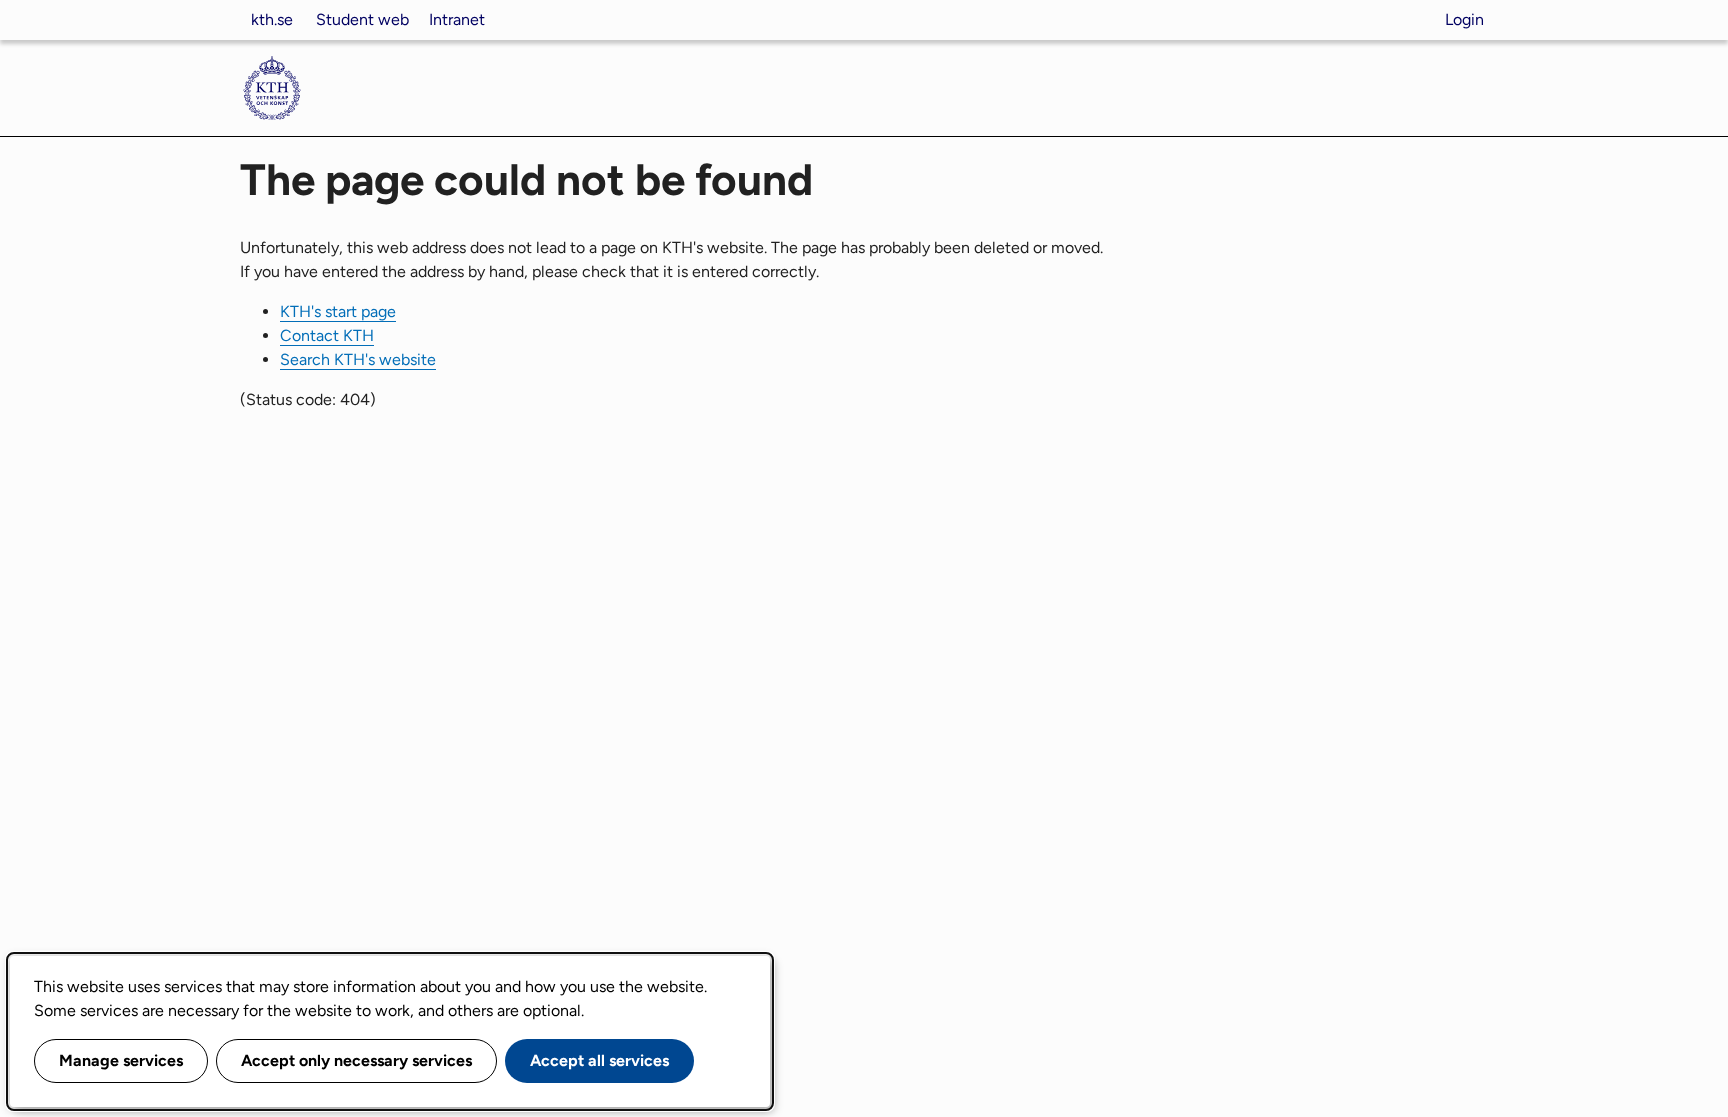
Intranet (457, 19)
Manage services (121, 1060)
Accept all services (599, 1060)
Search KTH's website (358, 359)
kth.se (272, 19)
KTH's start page (338, 311)
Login (1464, 19)
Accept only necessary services (356, 1060)
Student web (362, 19)
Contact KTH (327, 335)
